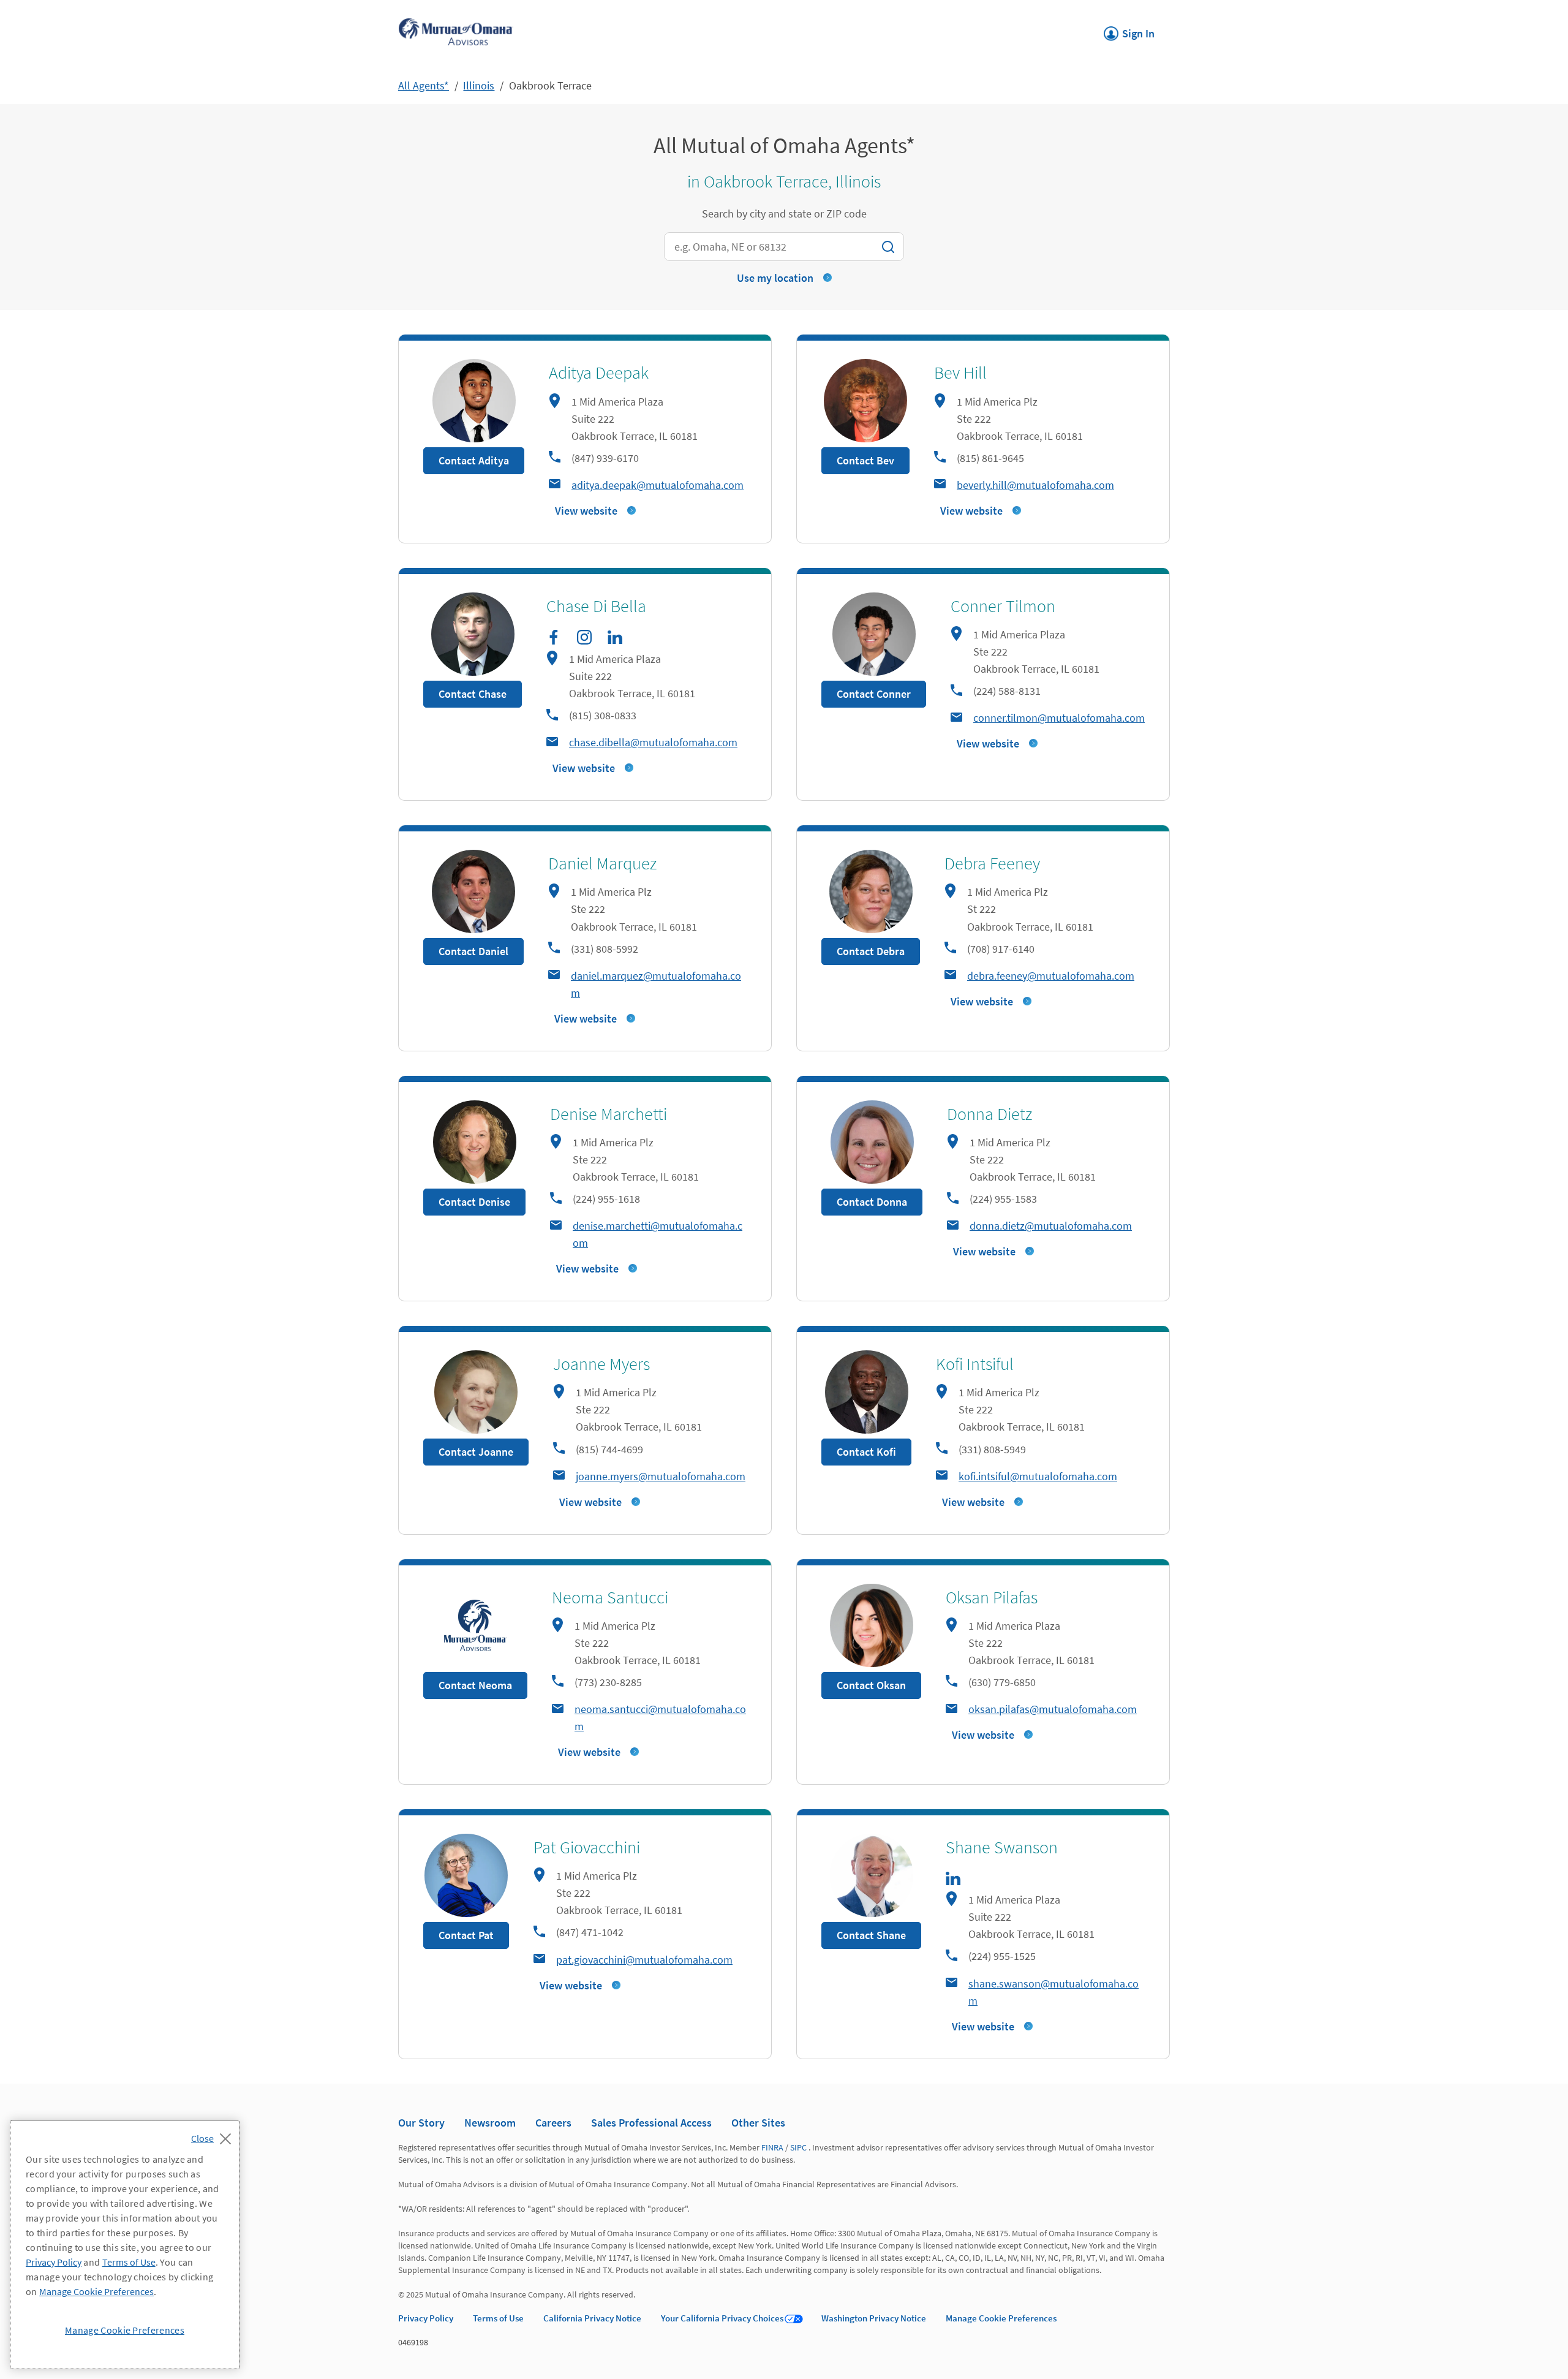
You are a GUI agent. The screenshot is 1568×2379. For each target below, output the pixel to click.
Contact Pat (466, 1935)
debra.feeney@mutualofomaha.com (1051, 976)
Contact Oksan (871, 1685)
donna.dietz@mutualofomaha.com (1051, 1226)
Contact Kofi (866, 1452)
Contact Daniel (473, 951)
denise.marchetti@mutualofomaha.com (658, 1234)
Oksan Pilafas (992, 1597)
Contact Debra (871, 951)
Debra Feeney (992, 863)
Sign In (1129, 30)
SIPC (798, 2147)
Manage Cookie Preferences (1001, 2318)
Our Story (421, 2123)
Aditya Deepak (599, 373)
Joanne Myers (601, 1364)
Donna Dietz (989, 1114)
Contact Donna (872, 1202)
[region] (125, 2245)
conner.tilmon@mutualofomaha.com (1059, 718)
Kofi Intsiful (975, 1364)
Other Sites (758, 2123)
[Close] (214, 2135)
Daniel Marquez (602, 863)
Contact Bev (865, 460)
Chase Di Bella (596, 606)
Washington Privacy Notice (874, 2318)
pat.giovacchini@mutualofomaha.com (644, 1960)
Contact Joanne (476, 1452)
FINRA (772, 2147)
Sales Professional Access (651, 2123)
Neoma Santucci (610, 1597)
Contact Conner (874, 694)
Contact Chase (473, 694)
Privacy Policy (426, 2318)
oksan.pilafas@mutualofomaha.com (1053, 1709)
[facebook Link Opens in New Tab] (554, 637)
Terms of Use (498, 2318)
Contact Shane (871, 1935)
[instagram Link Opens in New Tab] (584, 637)
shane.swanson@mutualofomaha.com (1053, 1992)
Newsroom (490, 2123)
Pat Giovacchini (587, 1847)
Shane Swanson (1002, 1847)
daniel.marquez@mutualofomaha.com (656, 984)
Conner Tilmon (1003, 606)
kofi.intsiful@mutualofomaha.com (1038, 1476)
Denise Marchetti (609, 1114)
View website (586, 511)
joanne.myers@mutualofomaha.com (661, 1476)
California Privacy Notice (592, 2318)
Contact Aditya (474, 460)
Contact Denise (474, 1202)
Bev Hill (960, 373)
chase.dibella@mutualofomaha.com (653, 742)
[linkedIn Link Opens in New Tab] (615, 637)
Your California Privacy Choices (722, 2318)
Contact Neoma (475, 1685)
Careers (553, 2123)
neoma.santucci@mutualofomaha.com (660, 1718)
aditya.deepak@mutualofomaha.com (658, 485)
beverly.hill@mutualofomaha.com (1035, 485)
